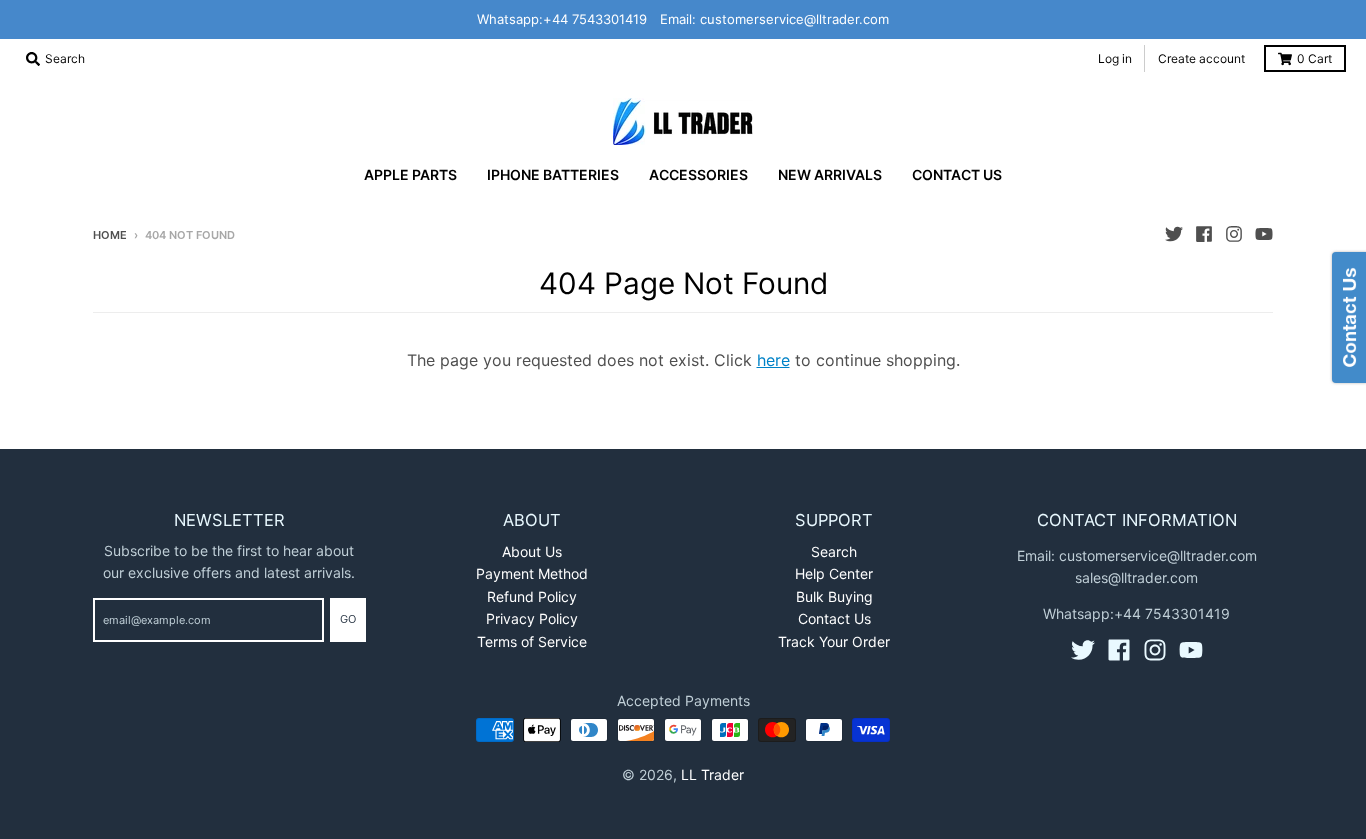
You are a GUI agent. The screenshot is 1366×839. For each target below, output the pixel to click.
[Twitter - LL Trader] (1174, 234)
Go (348, 619)
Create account (1201, 58)
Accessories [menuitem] (698, 174)
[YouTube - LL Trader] (1264, 234)
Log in (1115, 58)
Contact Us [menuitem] (957, 174)
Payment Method (532, 573)
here (773, 360)
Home (110, 235)
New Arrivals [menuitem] (830, 174)
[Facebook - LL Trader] (1204, 234)
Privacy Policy (532, 618)
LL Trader (712, 774)
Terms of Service (532, 641)
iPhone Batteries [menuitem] (553, 174)
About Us (532, 551)
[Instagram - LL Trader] (1234, 234)
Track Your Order (834, 641)
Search (834, 551)
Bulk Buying (834, 596)
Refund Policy (532, 596)
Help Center (834, 573)
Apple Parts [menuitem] (410, 174)
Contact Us (834, 618)
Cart (1314, 58)
